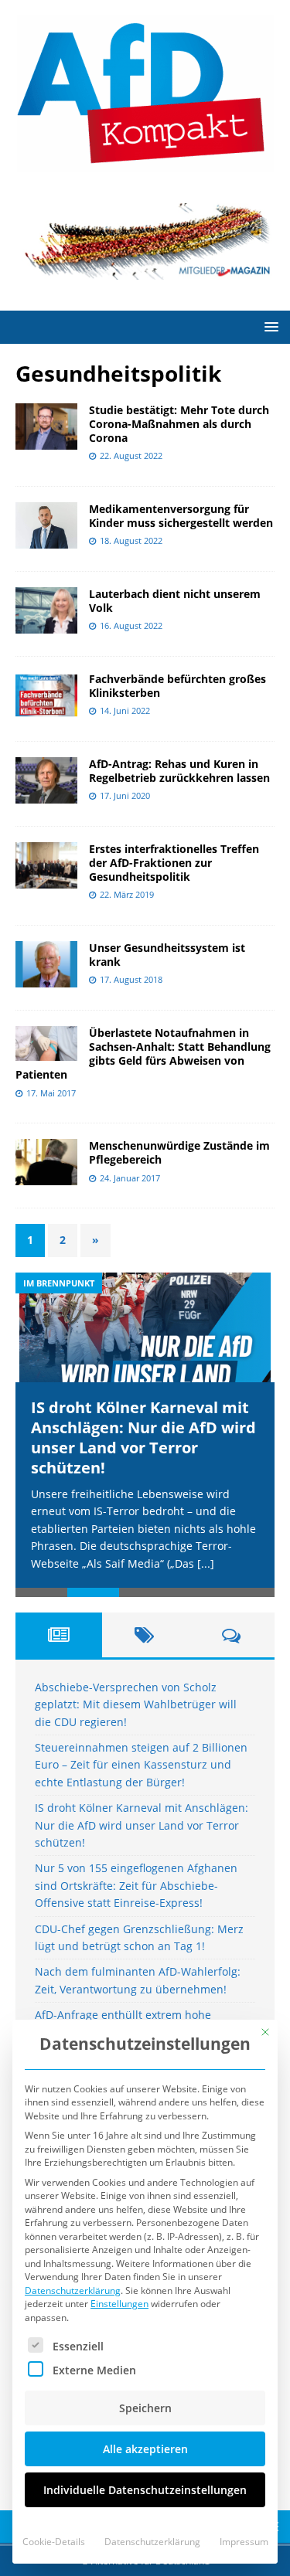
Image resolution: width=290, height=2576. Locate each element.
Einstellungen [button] (119, 2304)
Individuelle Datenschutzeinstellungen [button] (145, 2490)
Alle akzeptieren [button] (145, 2449)
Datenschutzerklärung (73, 2291)
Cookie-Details (54, 2542)
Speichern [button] (145, 2408)
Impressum (244, 2542)
